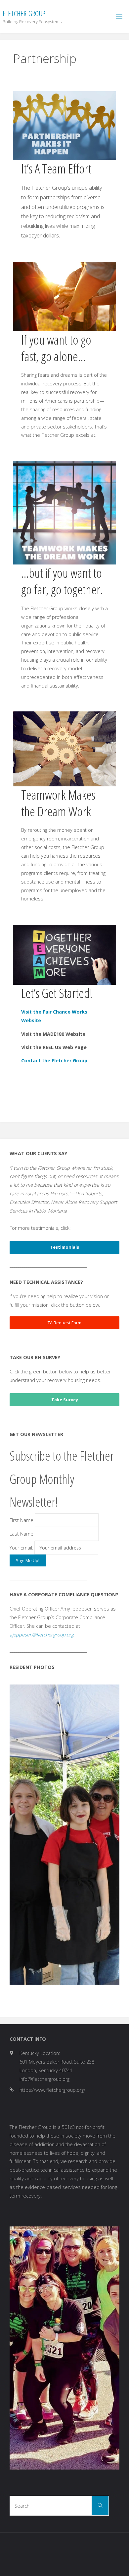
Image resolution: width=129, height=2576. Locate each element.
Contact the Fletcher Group (54, 1060)
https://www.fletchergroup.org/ (52, 1905)
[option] (64, 1742)
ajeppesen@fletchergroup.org (42, 1635)
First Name (21, 1520)
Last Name (21, 1534)
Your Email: (22, 1548)
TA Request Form (64, 1323)
